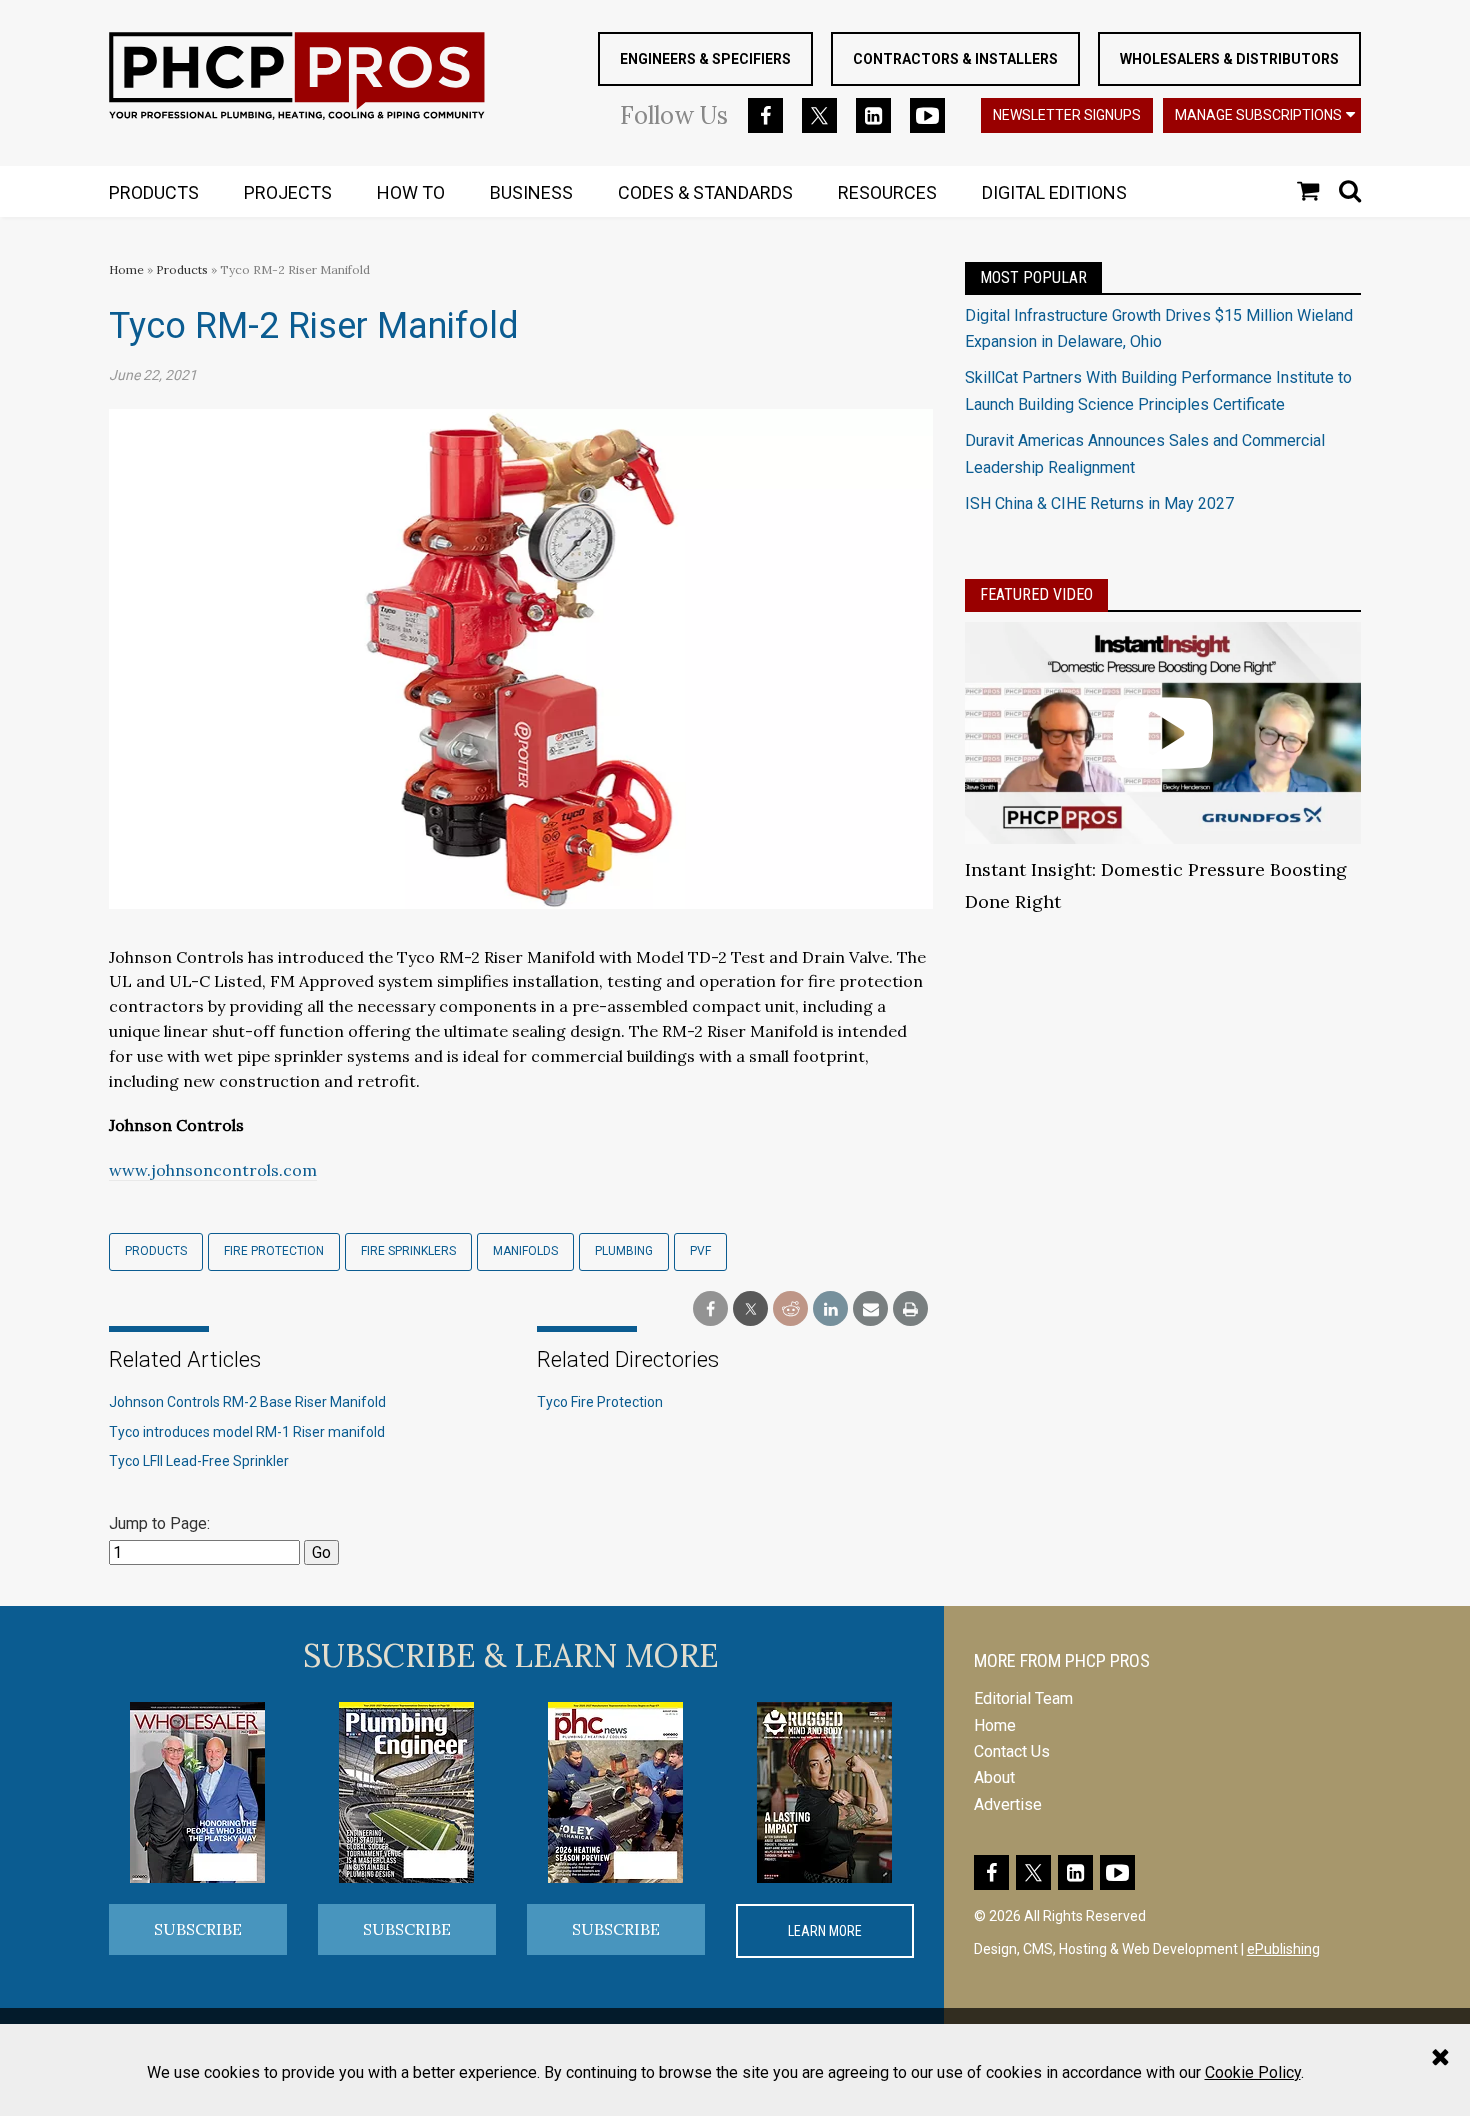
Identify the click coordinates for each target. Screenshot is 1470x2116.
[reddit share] (790, 1309)
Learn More (825, 1931)
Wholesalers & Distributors (1229, 59)
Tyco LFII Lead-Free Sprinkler (199, 1461)
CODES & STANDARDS (705, 192)
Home (126, 269)
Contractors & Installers (955, 59)
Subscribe (198, 1929)
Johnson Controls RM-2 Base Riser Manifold (247, 1402)
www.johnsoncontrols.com (213, 1170)
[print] (910, 1309)
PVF (700, 1251)
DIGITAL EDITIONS (1054, 192)
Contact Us (1012, 1751)
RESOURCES (887, 192)
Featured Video (1036, 594)
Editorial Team (1023, 1698)
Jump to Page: (159, 1523)
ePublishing (1283, 1949)
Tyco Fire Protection (600, 1402)
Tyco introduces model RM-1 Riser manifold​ (247, 1432)
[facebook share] (710, 1309)
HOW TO (411, 192)
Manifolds (525, 1251)
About (994, 1777)
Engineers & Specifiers (705, 59)
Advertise (1008, 1804)
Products (182, 269)
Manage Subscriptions (1258, 115)
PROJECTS (288, 192)
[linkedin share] (830, 1309)
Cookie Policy (1253, 2072)
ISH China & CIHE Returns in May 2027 (1099, 503)
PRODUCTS (154, 192)
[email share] (870, 1309)
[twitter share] (750, 1309)
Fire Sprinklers (408, 1251)
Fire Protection (274, 1251)
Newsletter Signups (1067, 115)
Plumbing (624, 1251)
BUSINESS (531, 192)
